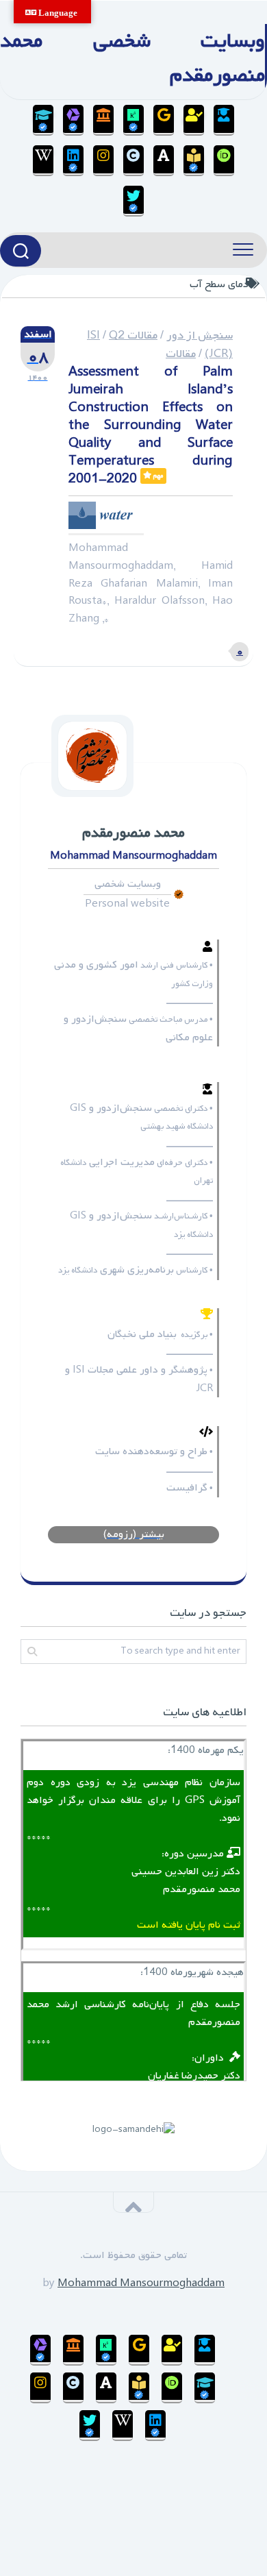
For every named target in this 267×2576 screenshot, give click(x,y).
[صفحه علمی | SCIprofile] (43, 120)
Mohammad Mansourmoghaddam (141, 2283)
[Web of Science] (73, 120)
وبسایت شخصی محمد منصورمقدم (132, 58)
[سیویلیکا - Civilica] (133, 161)
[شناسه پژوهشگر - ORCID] (224, 161)
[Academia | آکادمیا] (164, 161)
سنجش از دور (200, 335)
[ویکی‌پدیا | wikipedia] (43, 161)
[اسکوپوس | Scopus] (103, 120)
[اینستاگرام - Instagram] (103, 161)
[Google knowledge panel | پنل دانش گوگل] (164, 120)
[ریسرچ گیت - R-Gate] (133, 120)
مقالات (181, 354)
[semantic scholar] (194, 161)
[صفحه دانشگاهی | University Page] (194, 120)
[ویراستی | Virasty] (133, 201)
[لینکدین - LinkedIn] (73, 161)
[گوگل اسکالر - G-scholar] (224, 120)
